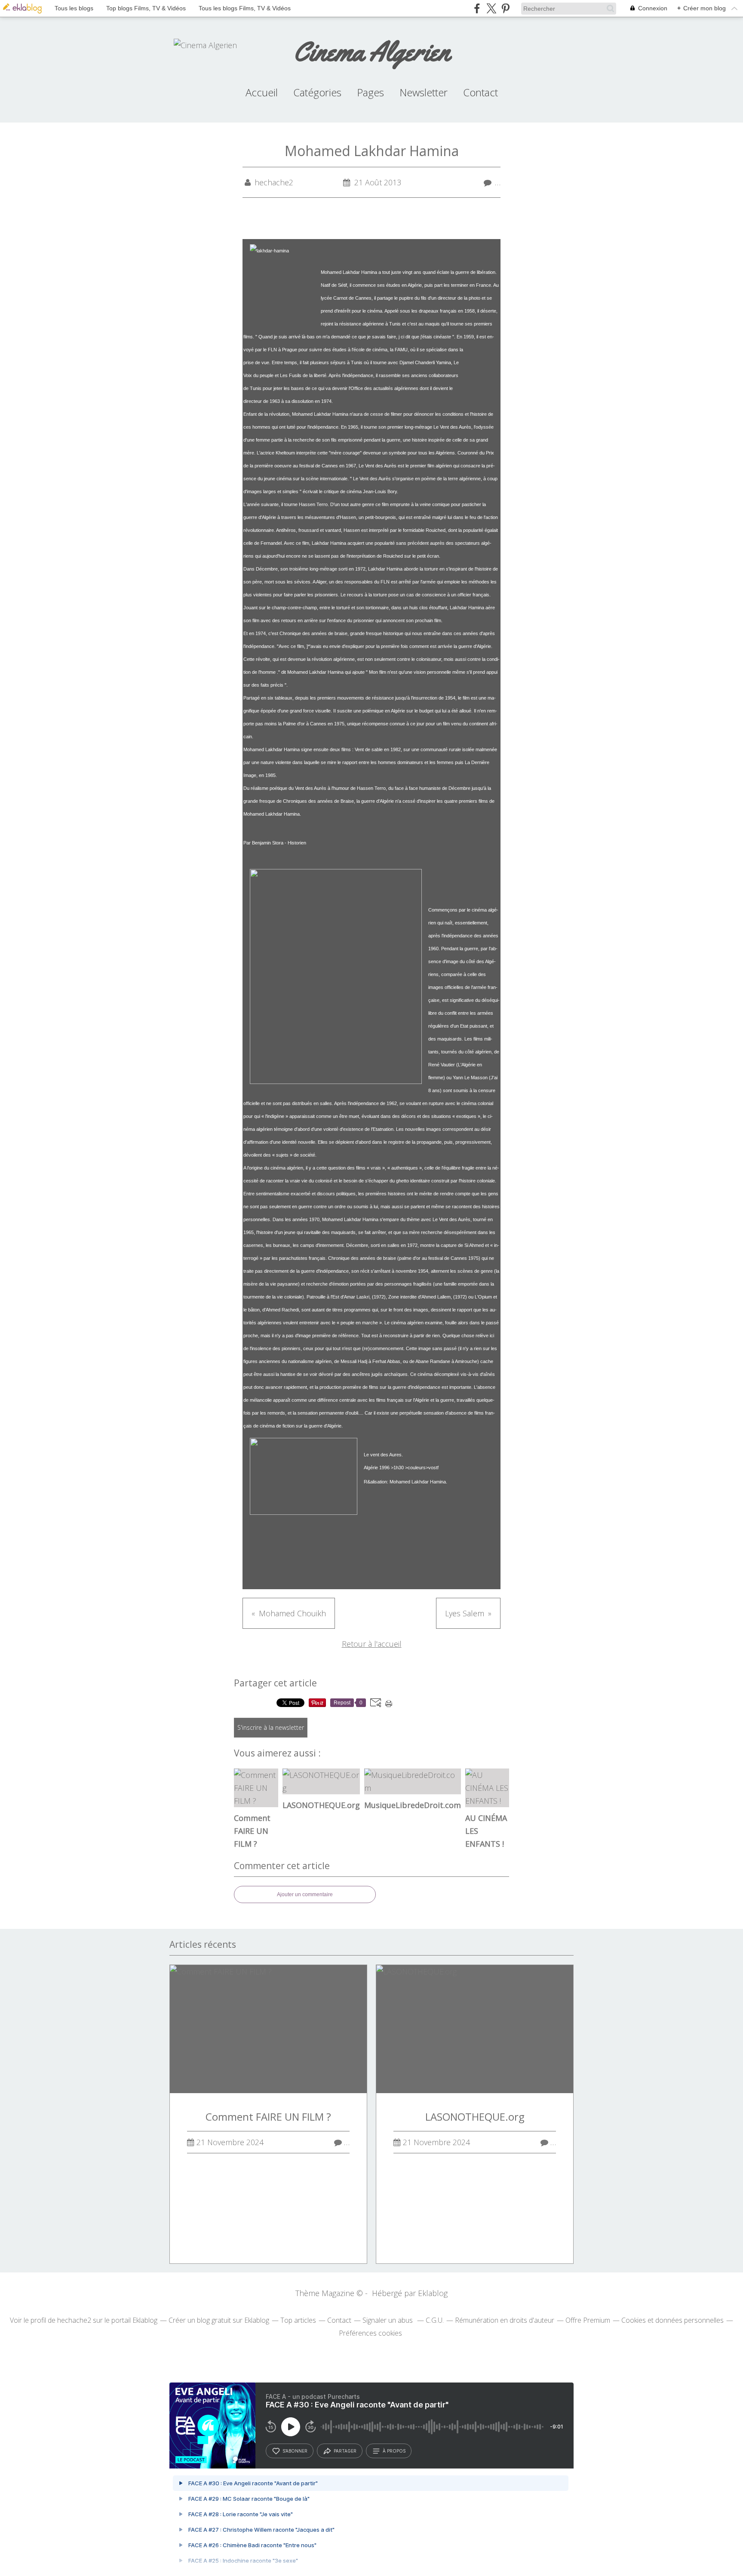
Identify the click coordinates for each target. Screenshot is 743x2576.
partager (345, 2451)
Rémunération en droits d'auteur (505, 2320)
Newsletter (424, 92)
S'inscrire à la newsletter (271, 1727)
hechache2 (74, 2320)
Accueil (262, 92)
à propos (394, 2451)
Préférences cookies (370, 2333)
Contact (480, 92)
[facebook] (477, 8)
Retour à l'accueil (372, 1644)
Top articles (298, 2320)
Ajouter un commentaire (305, 1894)
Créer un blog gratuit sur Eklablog (219, 2320)
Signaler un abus (388, 2320)
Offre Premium (588, 2320)
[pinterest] (505, 8)
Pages (370, 92)
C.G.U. (435, 2320)
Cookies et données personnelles (672, 2320)
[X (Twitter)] (491, 8)
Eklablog (433, 2293)
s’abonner (295, 2451)
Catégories (317, 92)
